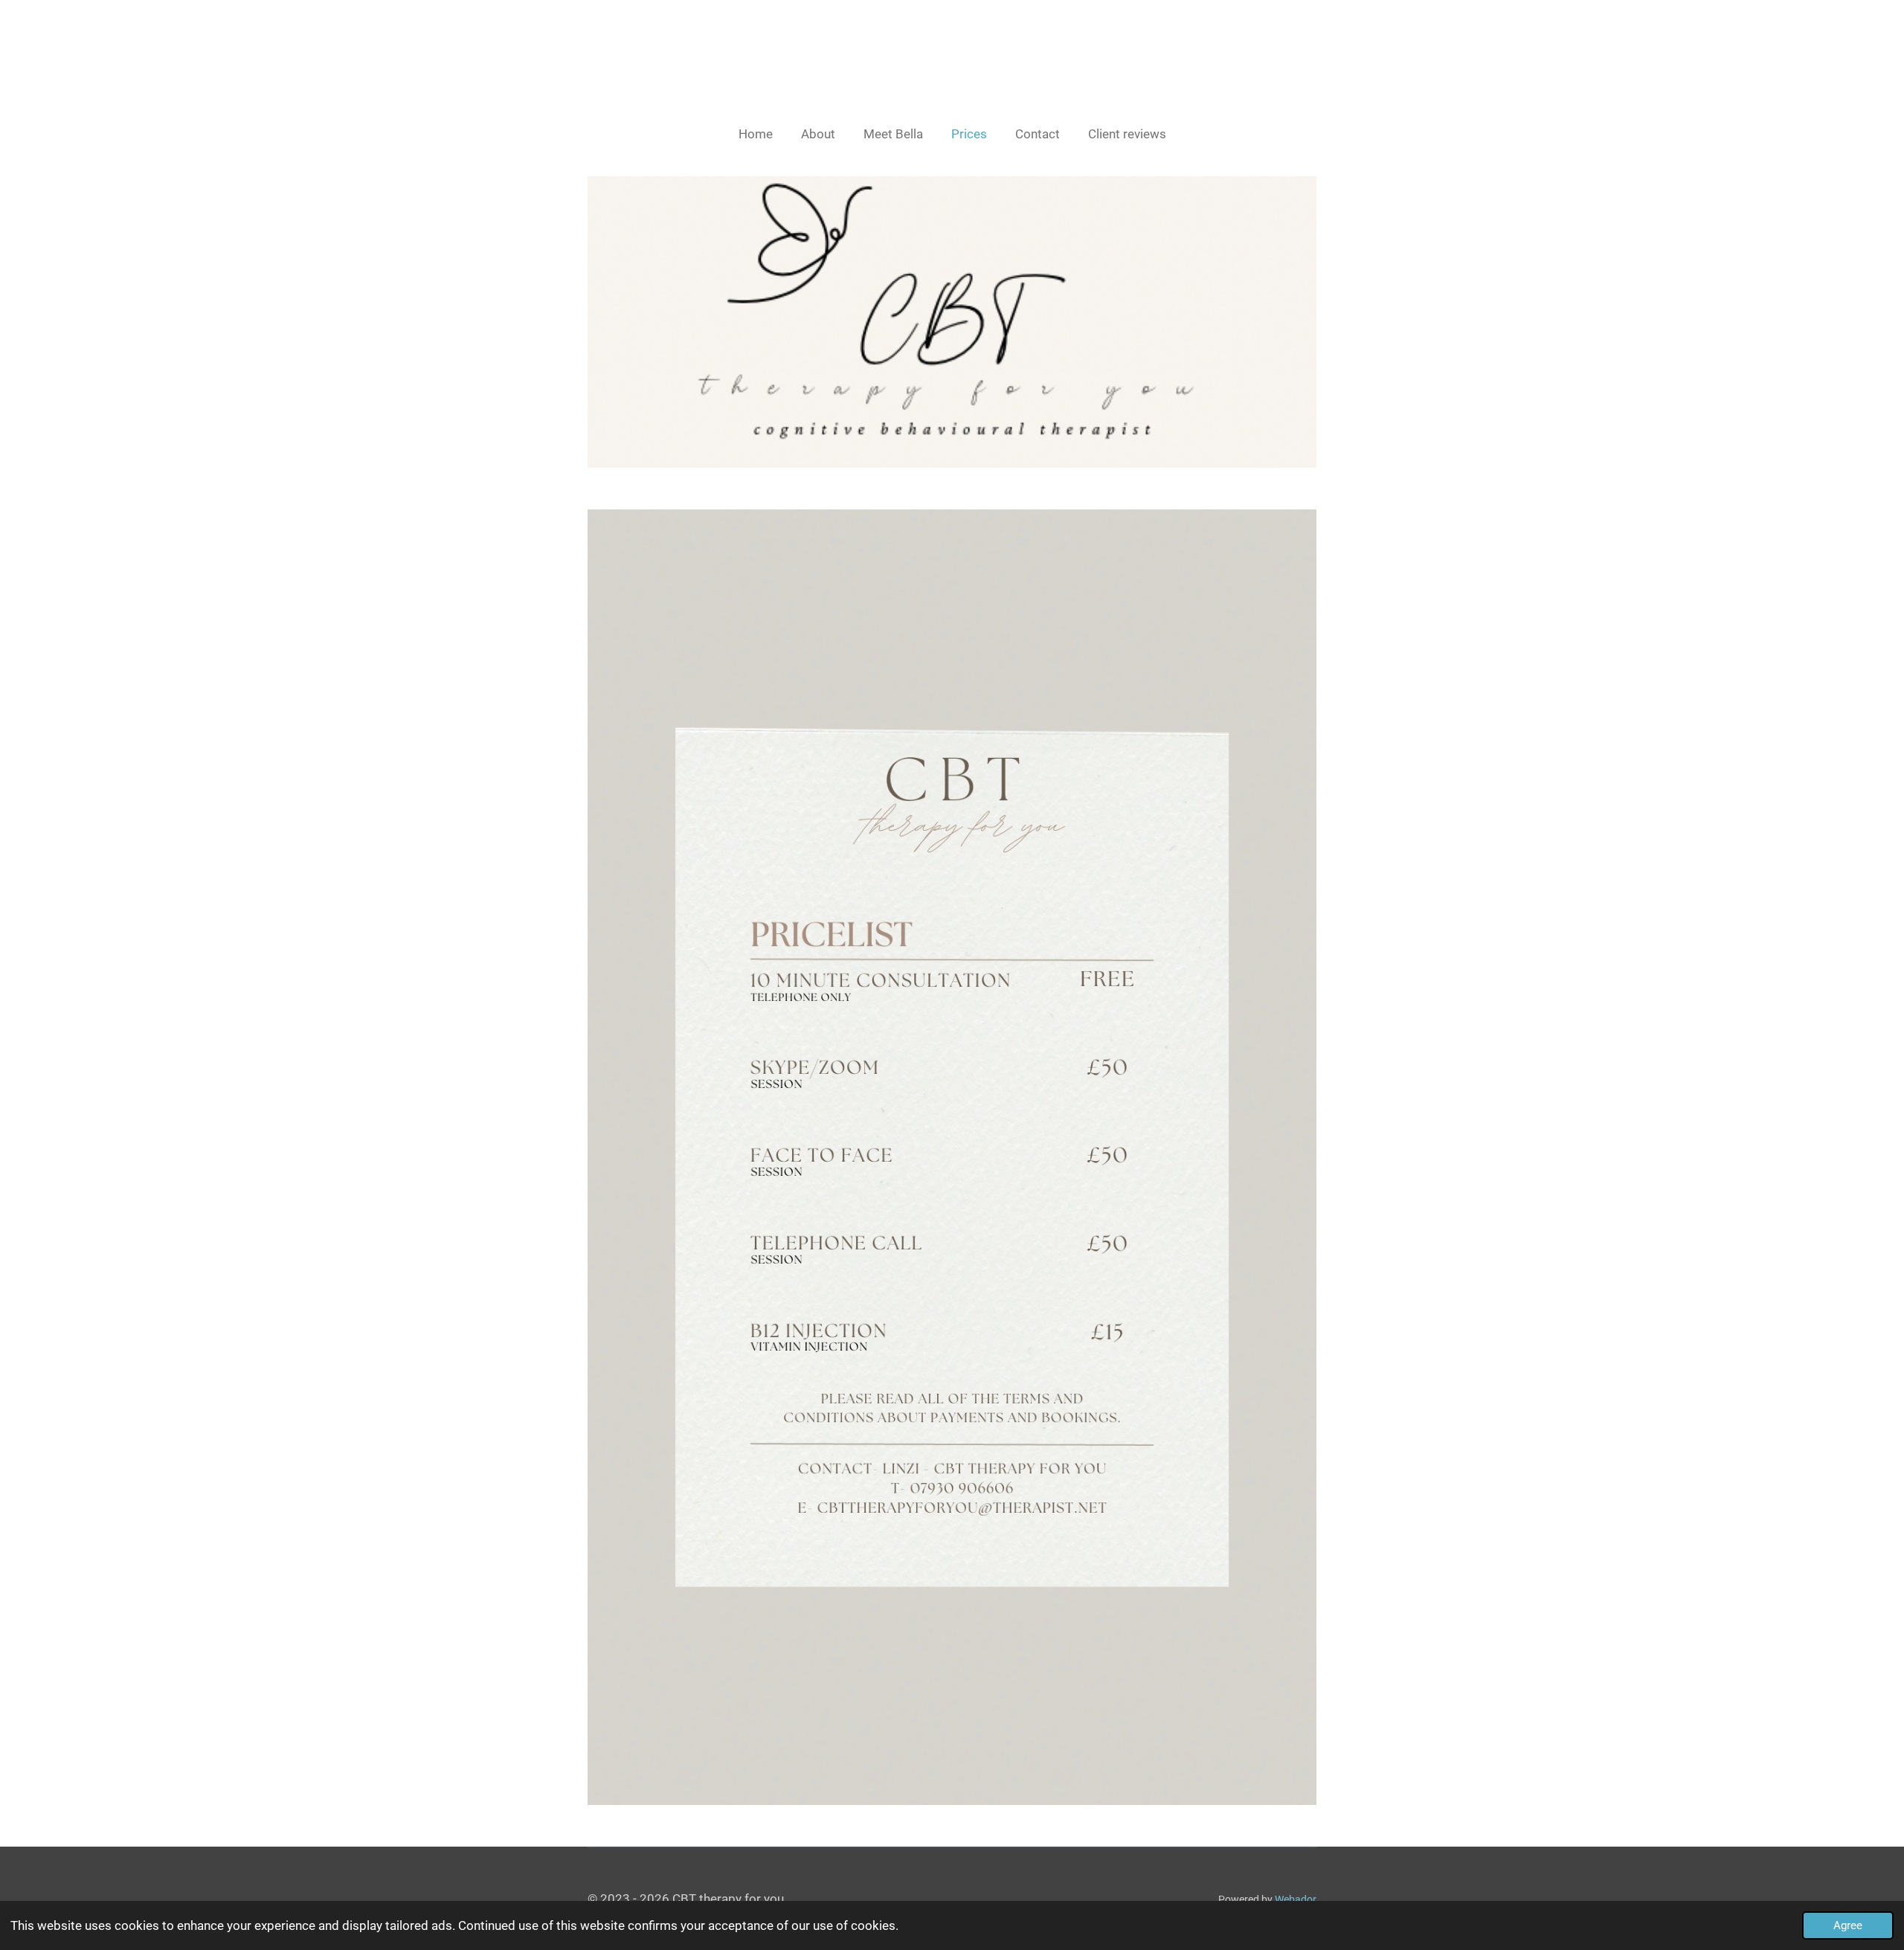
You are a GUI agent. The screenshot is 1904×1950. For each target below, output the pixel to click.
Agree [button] (1848, 1925)
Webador (1296, 1899)
